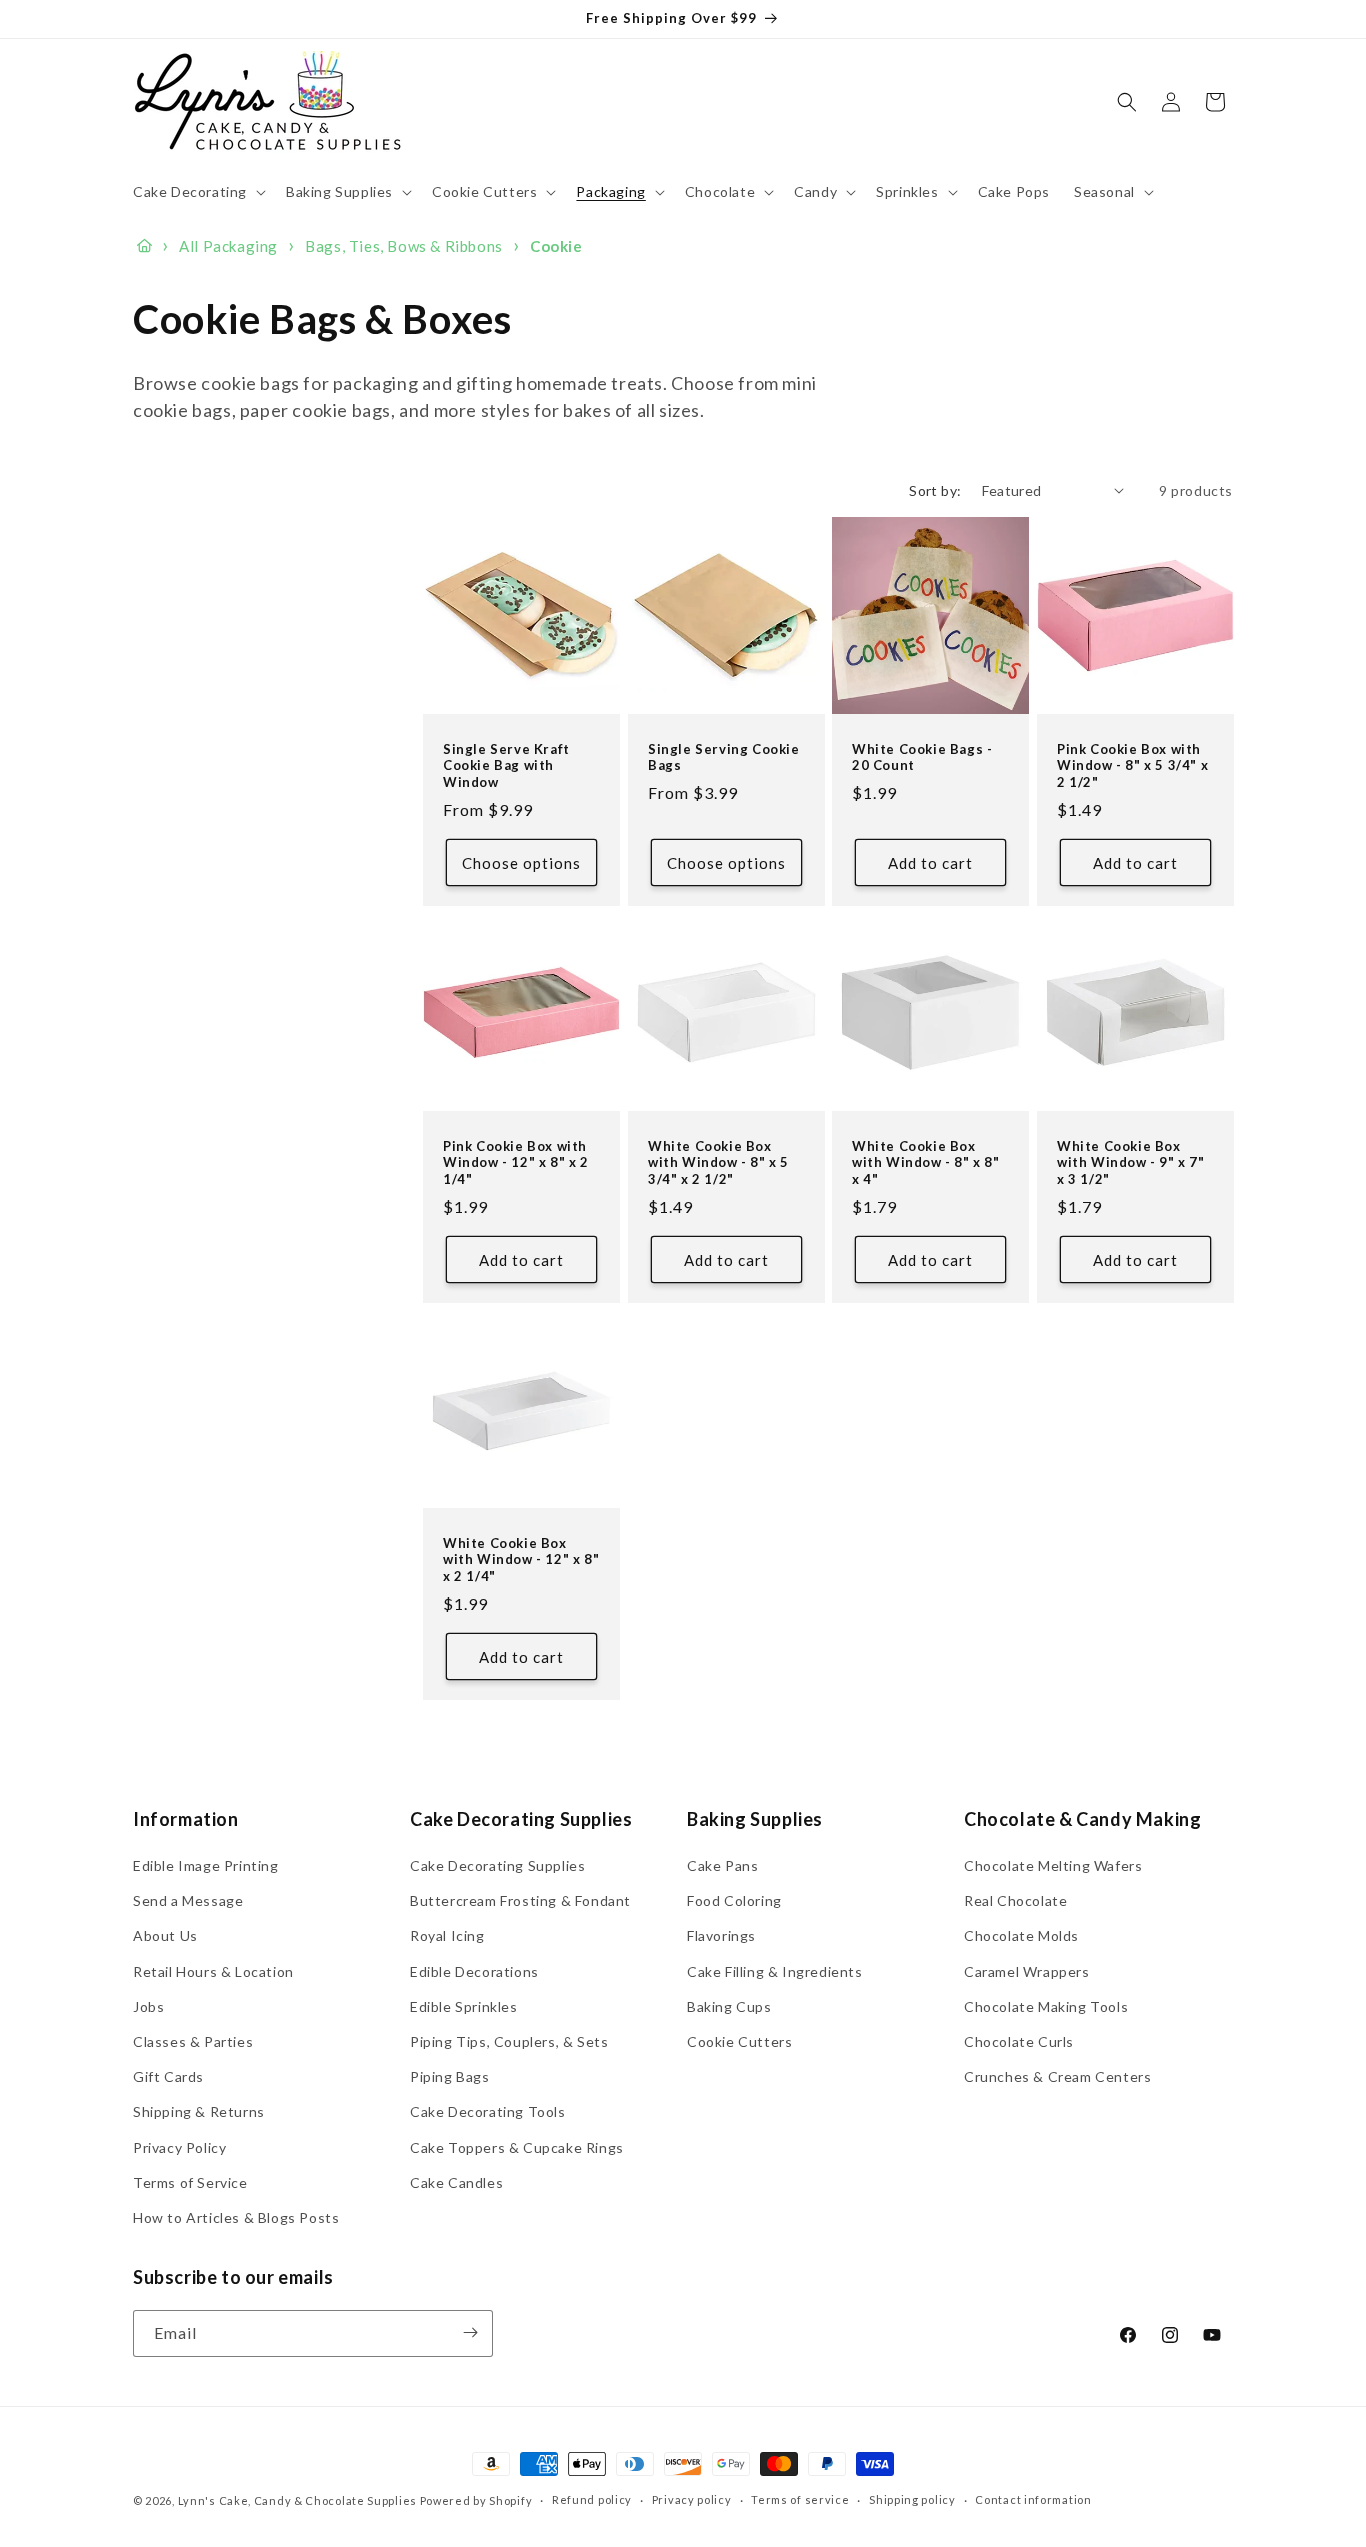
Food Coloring (734, 1901)
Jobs (148, 2006)
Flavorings (721, 1936)
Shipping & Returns (199, 2112)
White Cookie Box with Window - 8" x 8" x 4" (926, 1162)
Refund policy (592, 2500)
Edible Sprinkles (464, 2006)
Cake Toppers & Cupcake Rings (517, 2147)
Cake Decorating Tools (488, 2112)
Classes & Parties (193, 2042)
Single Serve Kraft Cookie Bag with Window (506, 765)
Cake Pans (722, 1866)
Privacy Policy (179, 2147)
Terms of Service (190, 2182)
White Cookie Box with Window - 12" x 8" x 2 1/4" (521, 1560)
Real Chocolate (1015, 1901)
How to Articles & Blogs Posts (236, 2217)
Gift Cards (168, 2077)
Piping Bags (450, 2077)
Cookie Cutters (739, 2042)
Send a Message (188, 1901)
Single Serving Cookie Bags (724, 756)
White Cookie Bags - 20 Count (922, 756)
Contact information (1033, 2500)
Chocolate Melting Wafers (1053, 1866)
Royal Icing (447, 1936)
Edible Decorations (474, 1971)
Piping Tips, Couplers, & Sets (509, 2042)
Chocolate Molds (1021, 1936)
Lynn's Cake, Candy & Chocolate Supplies (297, 2500)
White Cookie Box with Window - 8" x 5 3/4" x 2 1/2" (718, 1162)
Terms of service (800, 2500)
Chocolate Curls (1019, 2042)
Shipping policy (912, 2500)
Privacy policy (692, 2500)
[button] (197, 192)
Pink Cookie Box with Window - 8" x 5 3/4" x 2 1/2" (1132, 765)
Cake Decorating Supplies (497, 1866)
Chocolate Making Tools (1046, 2006)
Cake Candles (456, 2182)
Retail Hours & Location (213, 1971)
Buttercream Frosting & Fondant (520, 1901)
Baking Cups (729, 2006)
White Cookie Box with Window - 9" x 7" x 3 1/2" (1131, 1162)
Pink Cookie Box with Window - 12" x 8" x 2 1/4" (516, 1162)
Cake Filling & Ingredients (775, 1971)
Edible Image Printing (206, 1866)
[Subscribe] (470, 2332)
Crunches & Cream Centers (1057, 2077)
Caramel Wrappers (1027, 1971)
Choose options (521, 862)
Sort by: (935, 490)
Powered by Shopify (476, 2500)
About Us (165, 1936)
